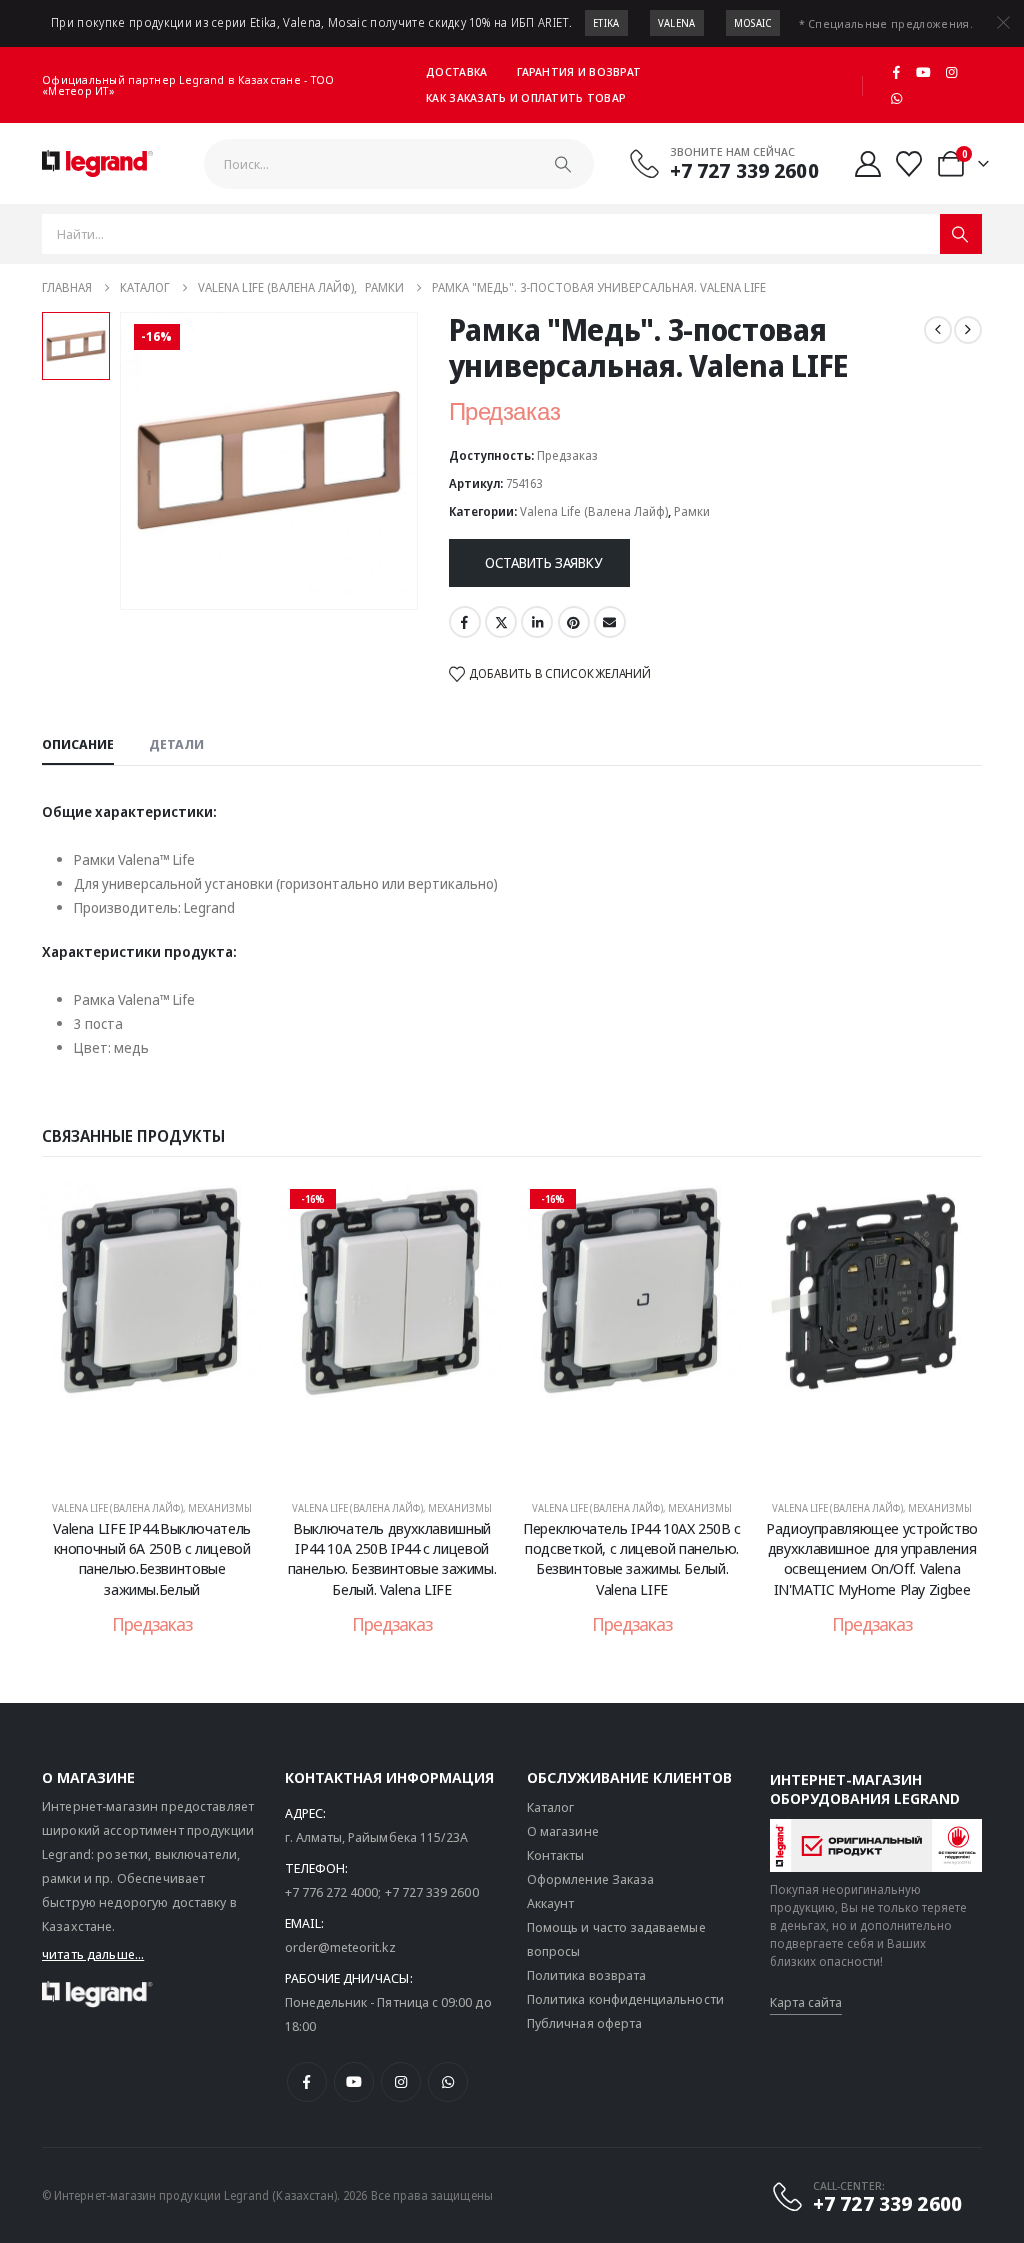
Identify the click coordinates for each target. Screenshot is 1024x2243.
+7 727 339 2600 (432, 1892)
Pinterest (574, 622)
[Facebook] (896, 72)
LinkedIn (537, 622)
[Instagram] (952, 72)
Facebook (465, 622)
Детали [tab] (176, 744)
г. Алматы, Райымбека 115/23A (377, 1837)
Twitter (501, 622)
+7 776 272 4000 (332, 1892)
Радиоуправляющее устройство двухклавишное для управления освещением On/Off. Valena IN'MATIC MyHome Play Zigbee (872, 1558)
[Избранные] (909, 164)
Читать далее (165, 1461)
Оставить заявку (543, 562)
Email (610, 622)
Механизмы (220, 1508)
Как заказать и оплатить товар (526, 97)
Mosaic (753, 23)
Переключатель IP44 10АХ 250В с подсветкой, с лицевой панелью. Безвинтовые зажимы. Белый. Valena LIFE (632, 1558)
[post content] (152, 1331)
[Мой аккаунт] (868, 164)
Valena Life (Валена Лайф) (594, 511)
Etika (606, 23)
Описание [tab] (78, 744)
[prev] (938, 330)
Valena (677, 23)
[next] (968, 330)
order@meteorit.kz (340, 1947)
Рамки (692, 511)
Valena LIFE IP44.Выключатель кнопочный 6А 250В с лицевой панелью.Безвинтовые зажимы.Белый (152, 1558)
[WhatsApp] (896, 98)
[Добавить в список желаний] (232, 1211)
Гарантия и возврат (579, 71)
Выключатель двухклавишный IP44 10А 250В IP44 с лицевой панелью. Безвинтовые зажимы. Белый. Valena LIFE (392, 1558)
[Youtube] (924, 72)
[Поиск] (563, 164)
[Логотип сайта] (97, 164)
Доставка (456, 71)
